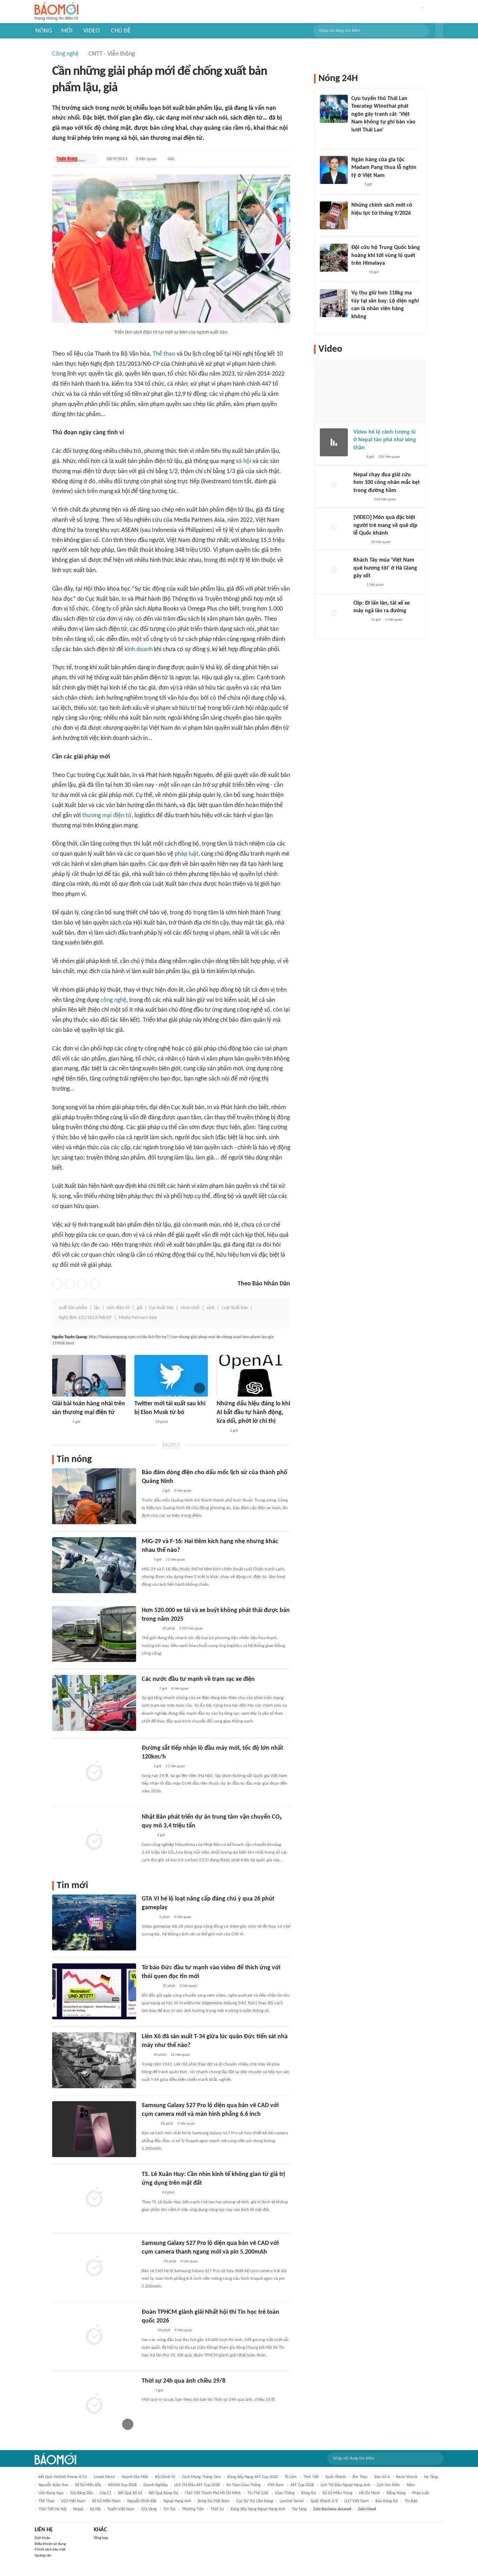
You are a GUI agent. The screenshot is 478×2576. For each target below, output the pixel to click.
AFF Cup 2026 (302, 2485)
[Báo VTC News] (150, 1629)
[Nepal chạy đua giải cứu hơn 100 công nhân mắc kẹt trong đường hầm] (334, 485)
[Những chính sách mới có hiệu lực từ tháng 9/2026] (334, 215)
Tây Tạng (299, 2509)
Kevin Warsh (407, 2477)
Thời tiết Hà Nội (52, 2509)
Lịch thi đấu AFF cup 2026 (197, 2485)
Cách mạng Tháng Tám (201, 2477)
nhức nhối (190, 1308)
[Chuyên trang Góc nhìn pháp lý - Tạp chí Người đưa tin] (356, 139)
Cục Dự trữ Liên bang (255, 2501)
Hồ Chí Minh (369, 2493)
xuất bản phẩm (73, 1308)
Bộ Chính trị (165, 2477)
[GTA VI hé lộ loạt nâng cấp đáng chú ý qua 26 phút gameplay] (94, 1922)
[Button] (439, 31)
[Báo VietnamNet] (148, 2331)
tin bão (411, 2501)
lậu (97, 1308)
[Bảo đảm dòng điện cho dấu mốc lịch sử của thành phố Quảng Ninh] (94, 1496)
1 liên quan (375, 585)
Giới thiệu (43, 2538)
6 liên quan (180, 1689)
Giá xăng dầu (82, 2493)
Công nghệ (65, 54)
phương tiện (193, 2509)
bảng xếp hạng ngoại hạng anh (258, 2509)
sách (210, 1308)
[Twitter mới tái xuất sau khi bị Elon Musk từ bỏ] (171, 1376)
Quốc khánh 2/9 (324, 2501)
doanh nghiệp (156, 2485)
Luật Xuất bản (235, 1308)
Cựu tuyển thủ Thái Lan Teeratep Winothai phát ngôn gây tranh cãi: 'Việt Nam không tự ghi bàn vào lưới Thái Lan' (383, 114)
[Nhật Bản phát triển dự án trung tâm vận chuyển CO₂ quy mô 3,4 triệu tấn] (94, 1841)
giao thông (285, 2493)
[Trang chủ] (57, 12)
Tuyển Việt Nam (121, 2509)
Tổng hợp (101, 2538)
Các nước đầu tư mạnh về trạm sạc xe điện (198, 1679)
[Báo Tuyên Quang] (71, 159)
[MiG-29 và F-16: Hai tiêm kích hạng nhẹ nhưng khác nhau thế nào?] (94, 1565)
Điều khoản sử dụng (50, 2544)
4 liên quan (183, 1917)
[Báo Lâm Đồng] (149, 2124)
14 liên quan (381, 542)
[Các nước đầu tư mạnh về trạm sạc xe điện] (94, 1703)
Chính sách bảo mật (50, 2550)
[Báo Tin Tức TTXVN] (221, 1431)
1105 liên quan (191, 1629)
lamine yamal (292, 2501)
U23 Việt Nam (73, 2501)
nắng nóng (396, 2493)
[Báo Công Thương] (60, 1422)
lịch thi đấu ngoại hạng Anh (345, 2485)
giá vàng (149, 2509)
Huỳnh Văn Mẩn (135, 2477)
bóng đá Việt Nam (214, 2501)
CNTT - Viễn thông (112, 54)
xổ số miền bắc (88, 2485)
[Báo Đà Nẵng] (151, 2262)
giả (139, 1308)
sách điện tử (118, 1308)
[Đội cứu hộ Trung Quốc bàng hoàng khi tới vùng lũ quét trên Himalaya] (334, 258)
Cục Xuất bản (161, 1308)
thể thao (46, 2501)
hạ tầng (431, 2477)
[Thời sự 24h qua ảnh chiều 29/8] (94, 2405)
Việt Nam (276, 2485)
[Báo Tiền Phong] (148, 1689)
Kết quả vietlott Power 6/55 (63, 2477)
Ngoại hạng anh (177, 2501)
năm (411, 2485)
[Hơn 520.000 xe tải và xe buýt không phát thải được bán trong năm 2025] (94, 1634)
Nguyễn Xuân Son (53, 2485)
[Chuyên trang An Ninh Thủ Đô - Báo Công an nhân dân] (146, 1560)
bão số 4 (382, 2477)
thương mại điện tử (107, 816)
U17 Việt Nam (357, 2501)
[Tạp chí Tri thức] (356, 185)
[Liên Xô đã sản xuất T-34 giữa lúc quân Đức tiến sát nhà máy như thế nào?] (94, 2060)
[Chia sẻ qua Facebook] (57, 1284)
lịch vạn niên (388, 2485)
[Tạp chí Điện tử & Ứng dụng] (148, 1918)
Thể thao (164, 354)
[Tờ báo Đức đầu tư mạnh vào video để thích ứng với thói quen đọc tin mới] (94, 1991)
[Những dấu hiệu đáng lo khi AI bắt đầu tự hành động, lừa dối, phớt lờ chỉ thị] (253, 1376)
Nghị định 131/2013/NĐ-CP (85, 1318)
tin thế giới (258, 2493)
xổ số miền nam (106, 2501)
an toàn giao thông (244, 2485)
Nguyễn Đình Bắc (142, 2501)
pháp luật (187, 854)
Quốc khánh (336, 2477)
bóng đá (309, 2493)
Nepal (78, 2509)
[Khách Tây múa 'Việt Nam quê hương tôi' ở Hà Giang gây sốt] (334, 570)
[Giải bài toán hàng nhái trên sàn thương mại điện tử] (89, 1376)
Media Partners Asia (138, 1318)
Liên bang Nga (51, 2493)
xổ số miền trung (338, 2493)
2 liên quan (183, 1491)
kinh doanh (139, 650)
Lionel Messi (104, 2477)
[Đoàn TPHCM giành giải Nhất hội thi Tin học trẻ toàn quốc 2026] (94, 2336)
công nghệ (113, 1000)
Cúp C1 (106, 2493)
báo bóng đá (387, 2501)
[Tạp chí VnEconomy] (147, 1836)
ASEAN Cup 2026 (122, 2485)
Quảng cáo (43, 2556)
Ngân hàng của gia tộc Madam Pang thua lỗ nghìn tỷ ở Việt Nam (384, 168)
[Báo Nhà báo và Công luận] (150, 1986)
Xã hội (95, 2509)
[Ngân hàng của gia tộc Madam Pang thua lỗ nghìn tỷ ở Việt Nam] (334, 170)
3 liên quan (146, 159)
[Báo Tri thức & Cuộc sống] (143, 1422)
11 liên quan (175, 1560)
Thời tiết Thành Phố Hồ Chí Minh (213, 2493)
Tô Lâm (291, 2477)
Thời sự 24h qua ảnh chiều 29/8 (184, 2381)
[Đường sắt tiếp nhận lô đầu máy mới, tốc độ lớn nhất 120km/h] (94, 1772)
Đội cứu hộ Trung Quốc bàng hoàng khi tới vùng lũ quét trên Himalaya (386, 255)
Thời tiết (311, 2477)
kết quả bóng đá (163, 2493)
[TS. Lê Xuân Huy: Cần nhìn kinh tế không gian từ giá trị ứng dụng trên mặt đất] (94, 2198)
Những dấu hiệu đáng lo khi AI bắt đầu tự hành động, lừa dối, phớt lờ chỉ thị (253, 1412)
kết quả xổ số (130, 2493)
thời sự (217, 2509)
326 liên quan (389, 457)
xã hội (244, 461)
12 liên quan (180, 2055)
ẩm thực (360, 2477)
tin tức (170, 2509)
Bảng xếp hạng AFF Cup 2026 (253, 2477)
